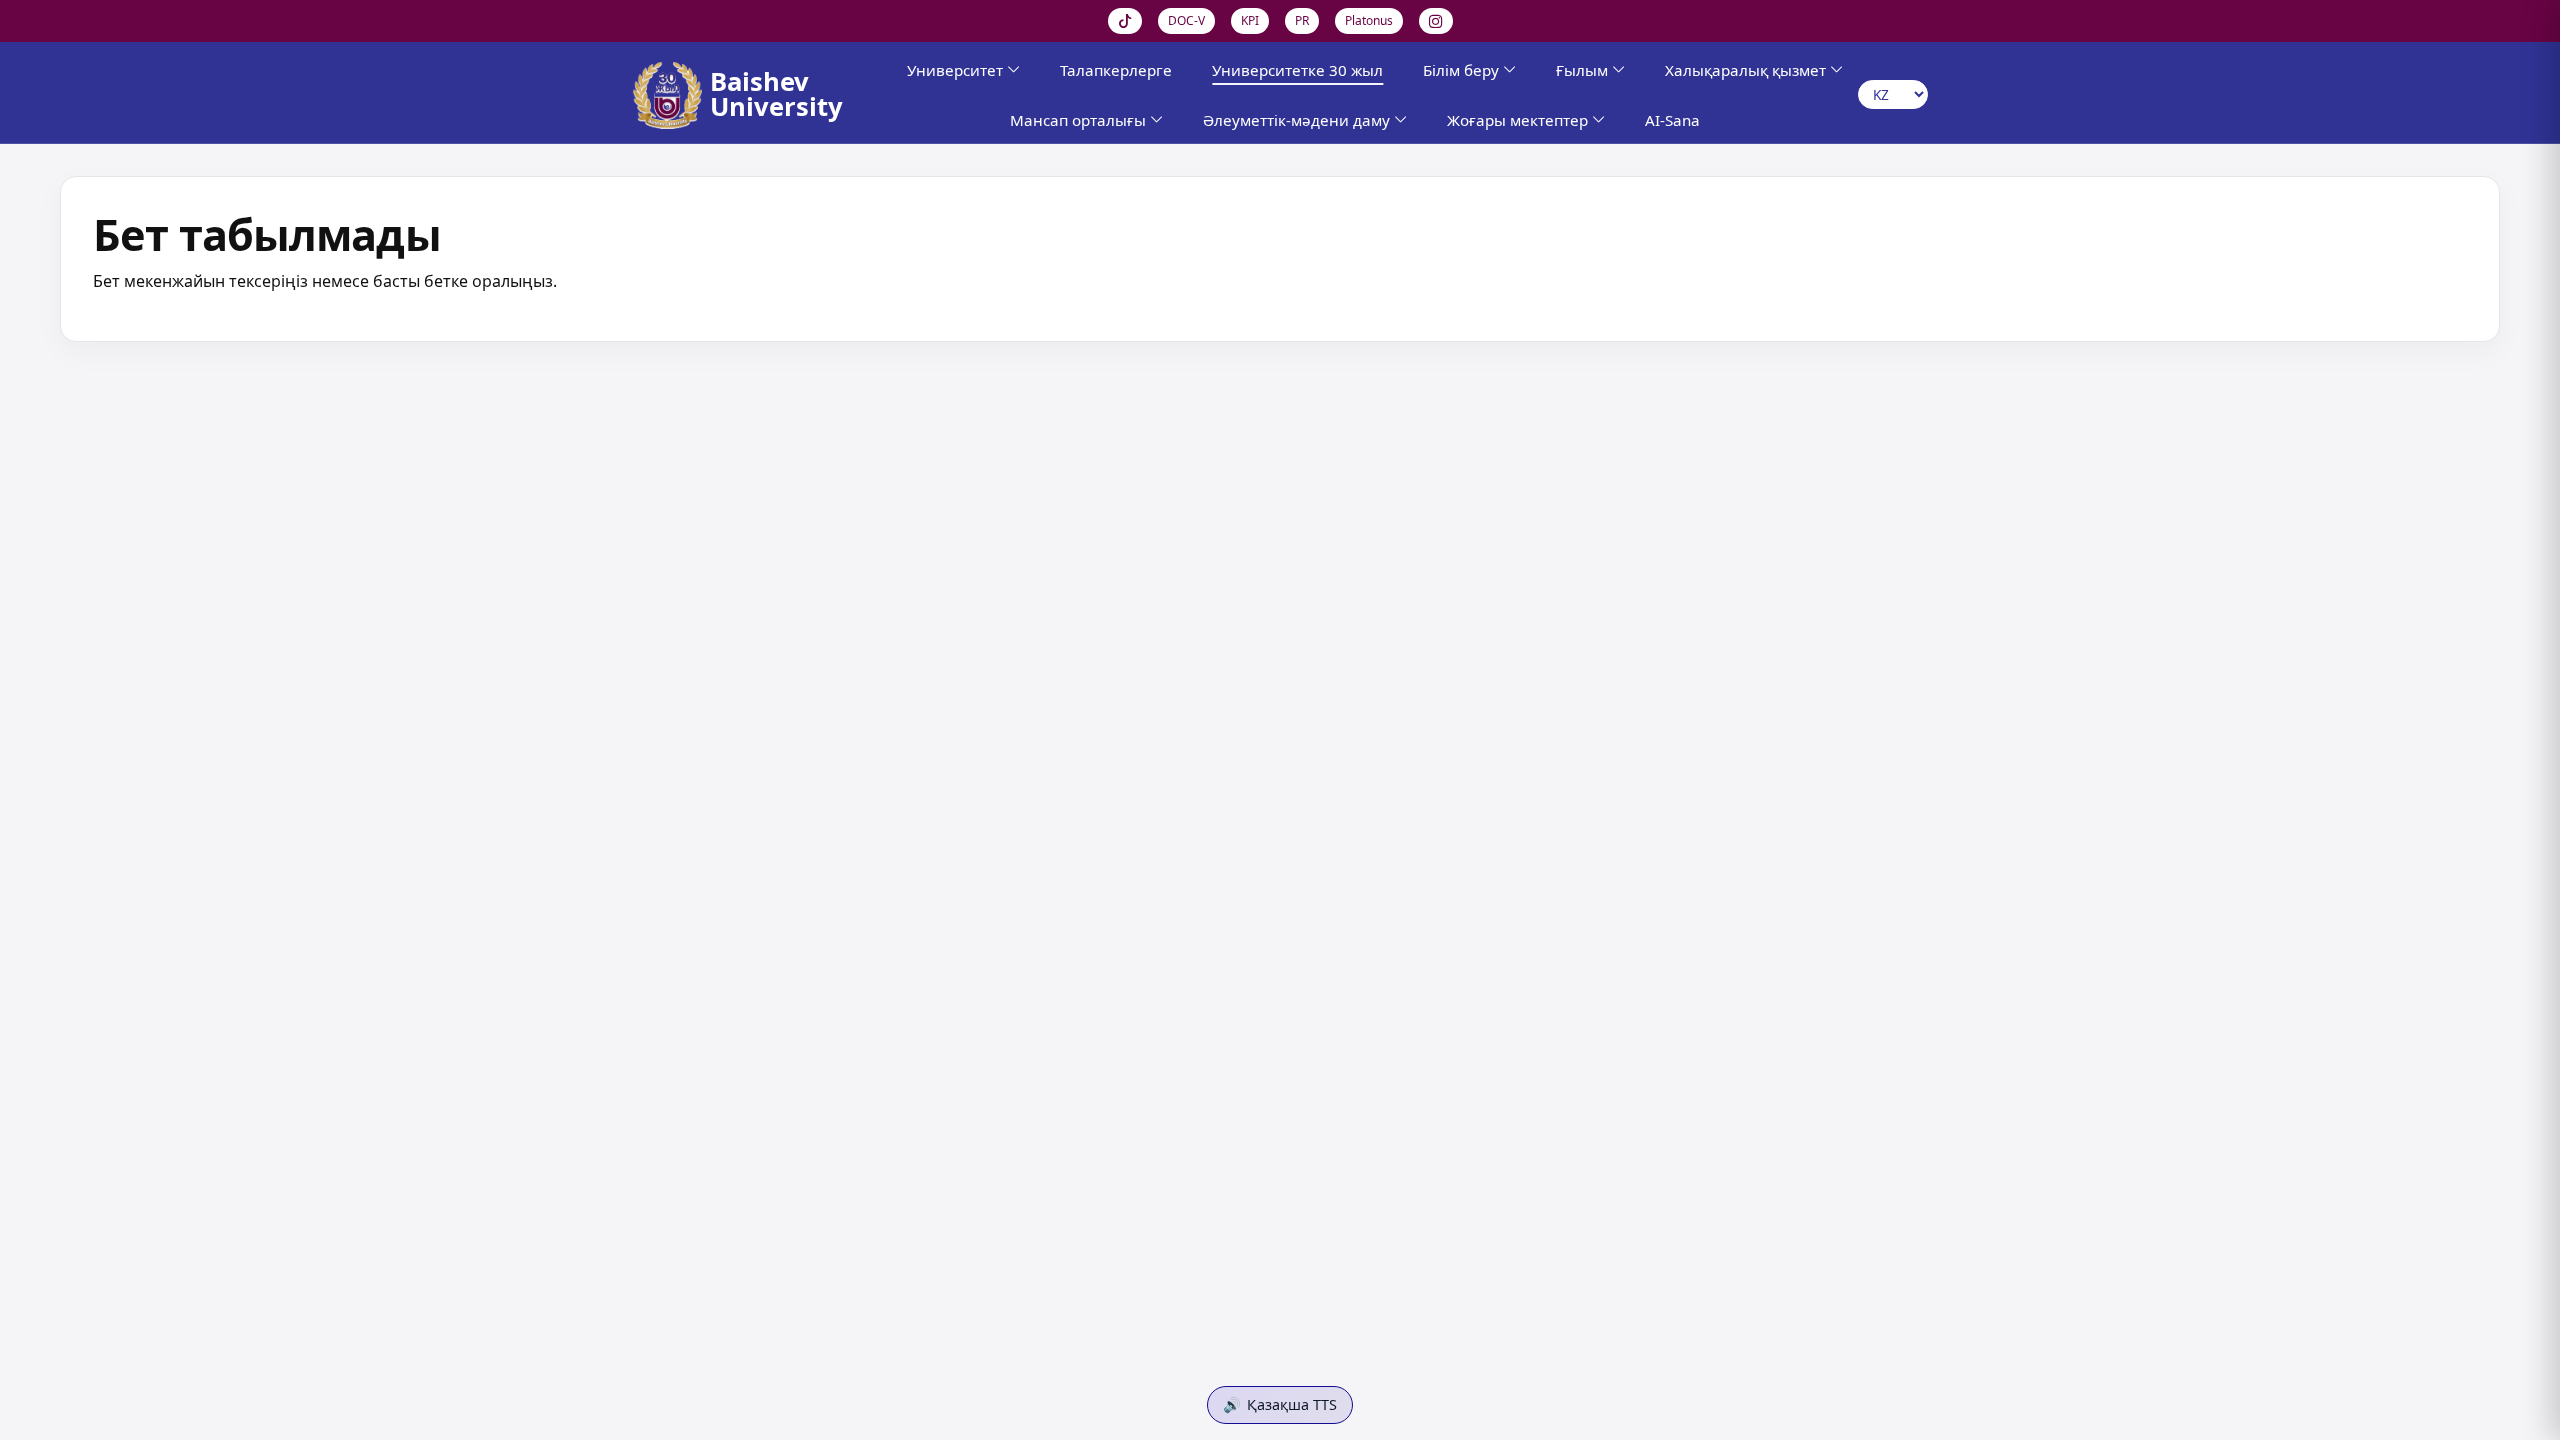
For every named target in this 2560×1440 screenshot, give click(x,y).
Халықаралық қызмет (1745, 70)
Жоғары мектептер (1517, 120)
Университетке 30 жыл (1297, 70)
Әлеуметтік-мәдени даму (1296, 120)
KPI (1250, 20)
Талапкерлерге (1116, 70)
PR (1302, 20)
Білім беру (1461, 70)
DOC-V (1186, 20)
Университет (955, 70)
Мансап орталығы (1078, 120)
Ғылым (1582, 70)
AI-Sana (1672, 120)
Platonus (1369, 20)
